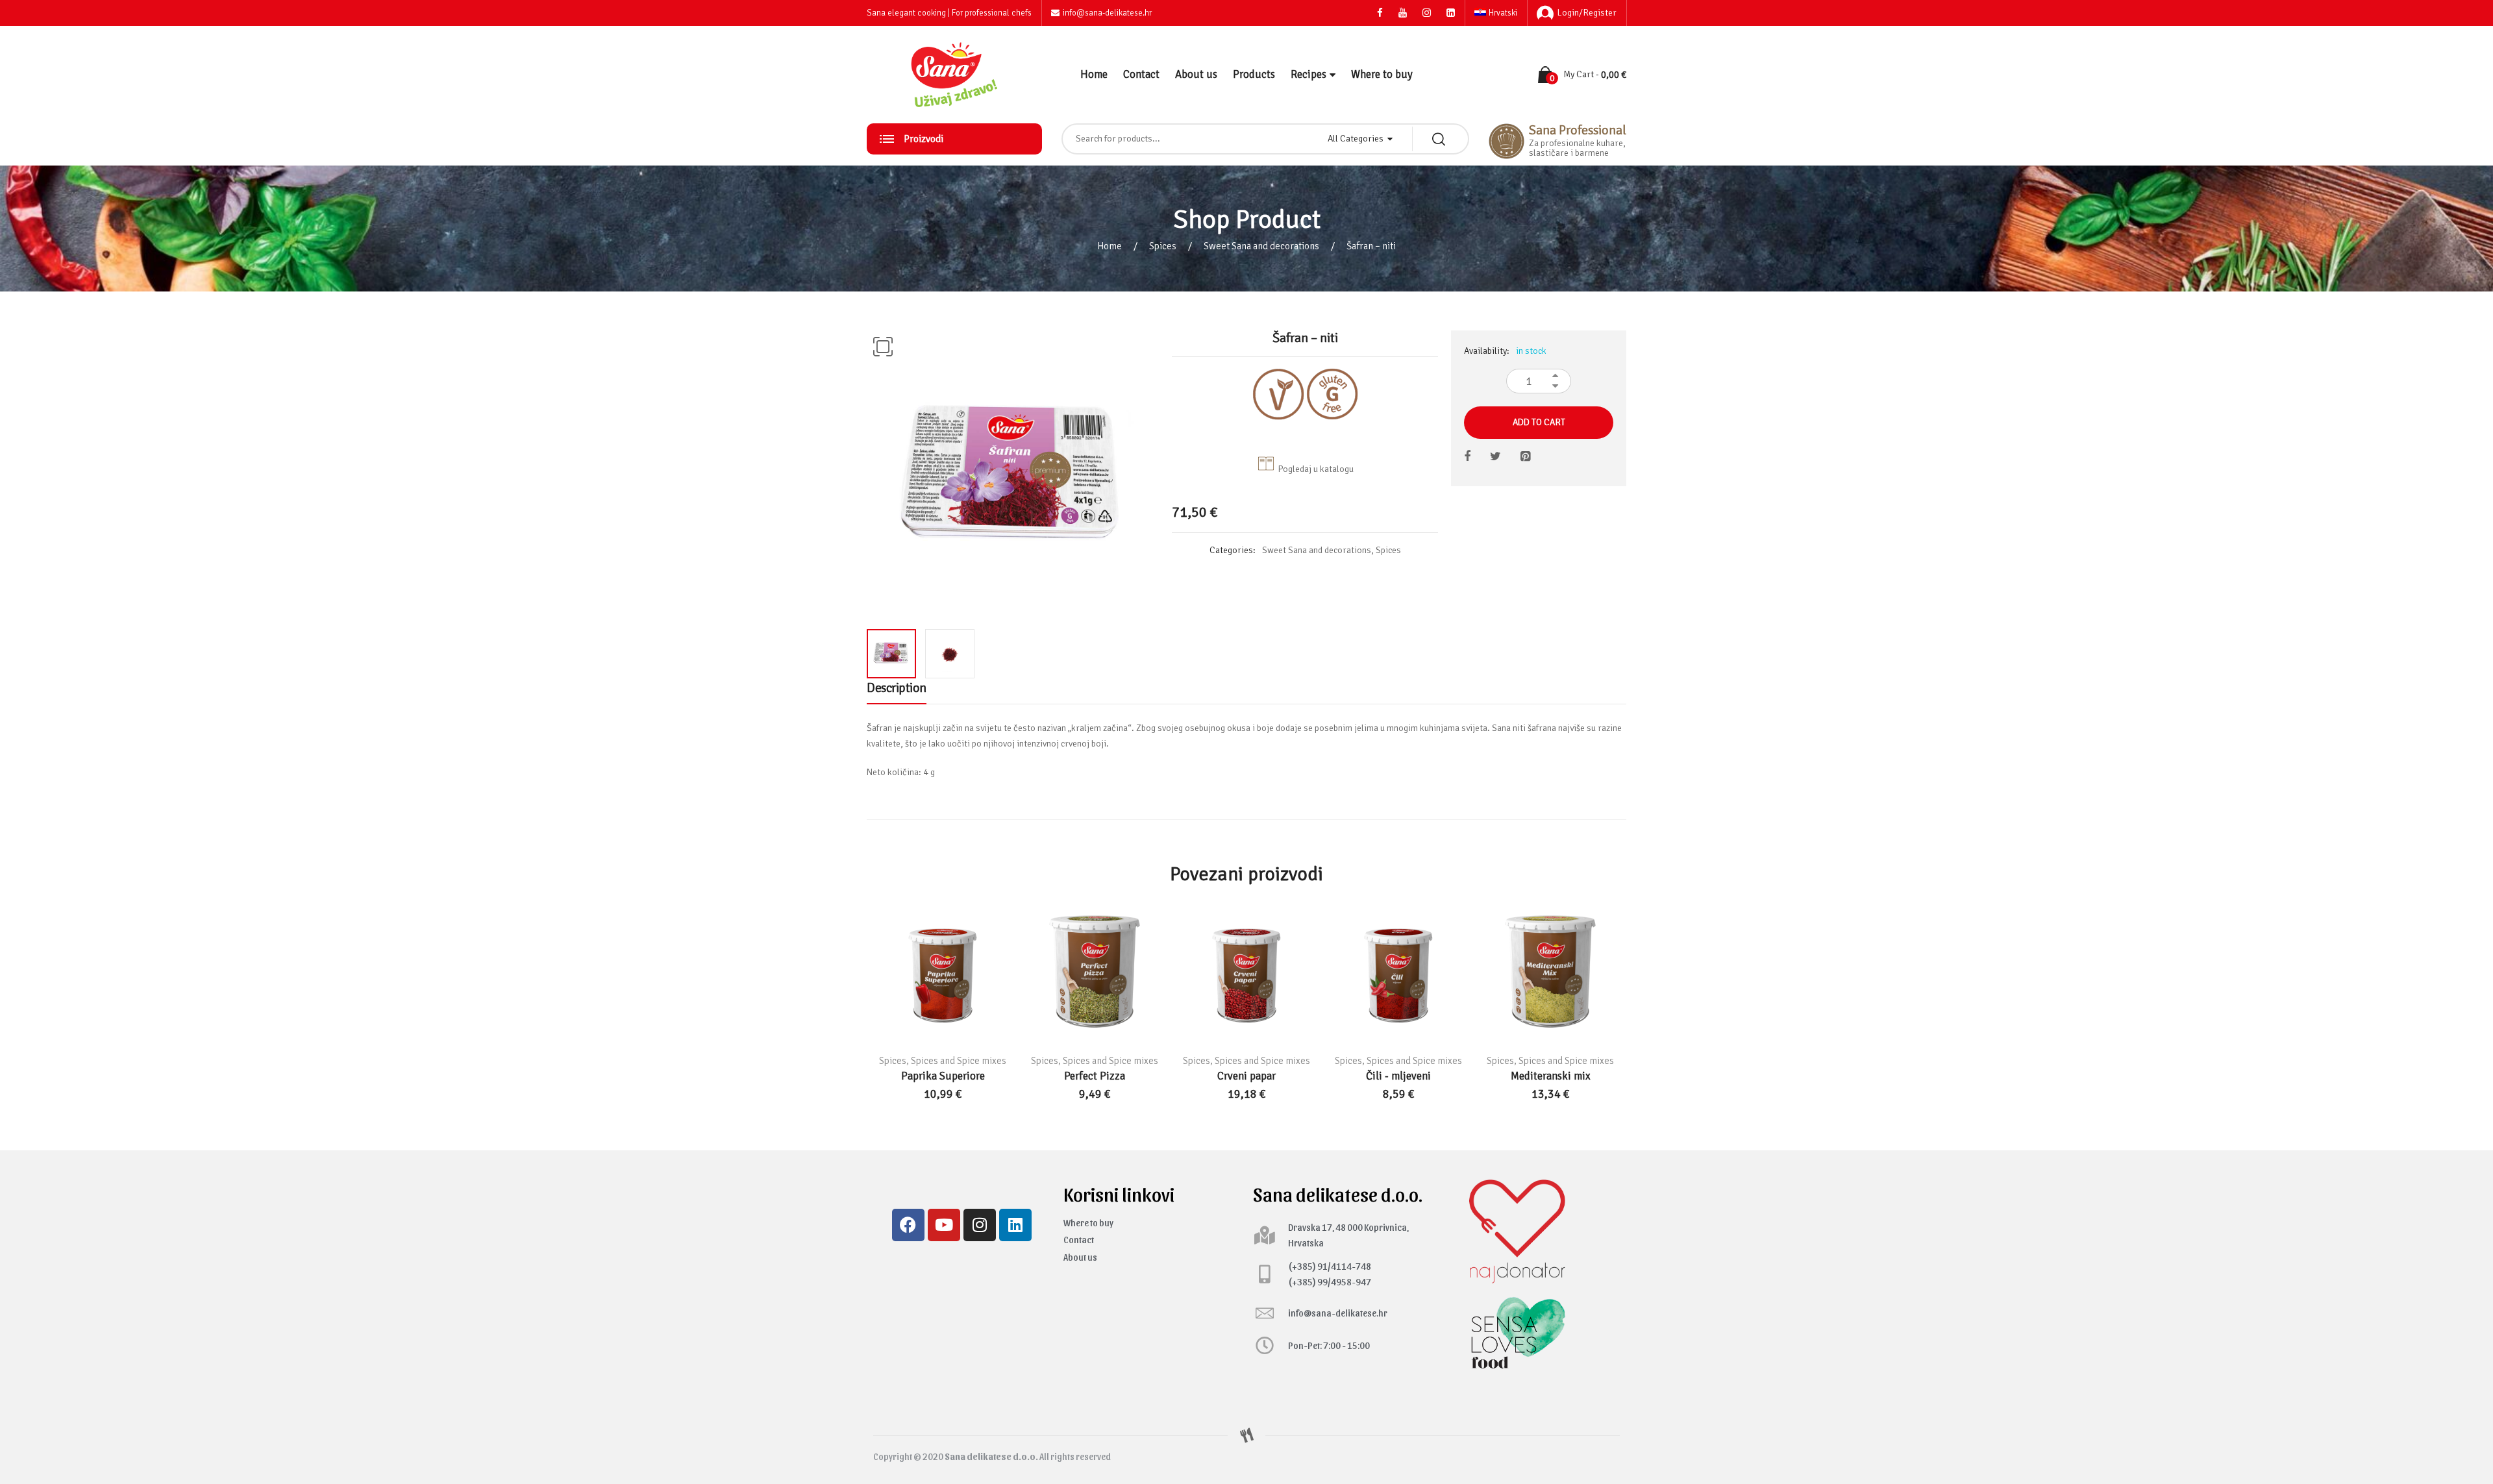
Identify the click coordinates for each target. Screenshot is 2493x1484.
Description (897, 688)
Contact (1141, 74)
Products (1254, 74)
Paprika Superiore (943, 1076)
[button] (883, 347)
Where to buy (1382, 74)
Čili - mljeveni (1398, 1076)
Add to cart (1539, 422)
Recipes (1309, 74)
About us (1196, 74)
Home (1094, 74)
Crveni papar (1246, 1076)
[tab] (897, 691)
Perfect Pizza (1095, 1076)
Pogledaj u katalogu (1316, 469)
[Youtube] (944, 1225)
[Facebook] (908, 1225)
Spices (1163, 246)
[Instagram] (980, 1225)
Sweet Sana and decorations (1261, 246)
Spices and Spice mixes (959, 1061)
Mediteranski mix (1551, 1076)
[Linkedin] (1015, 1225)
